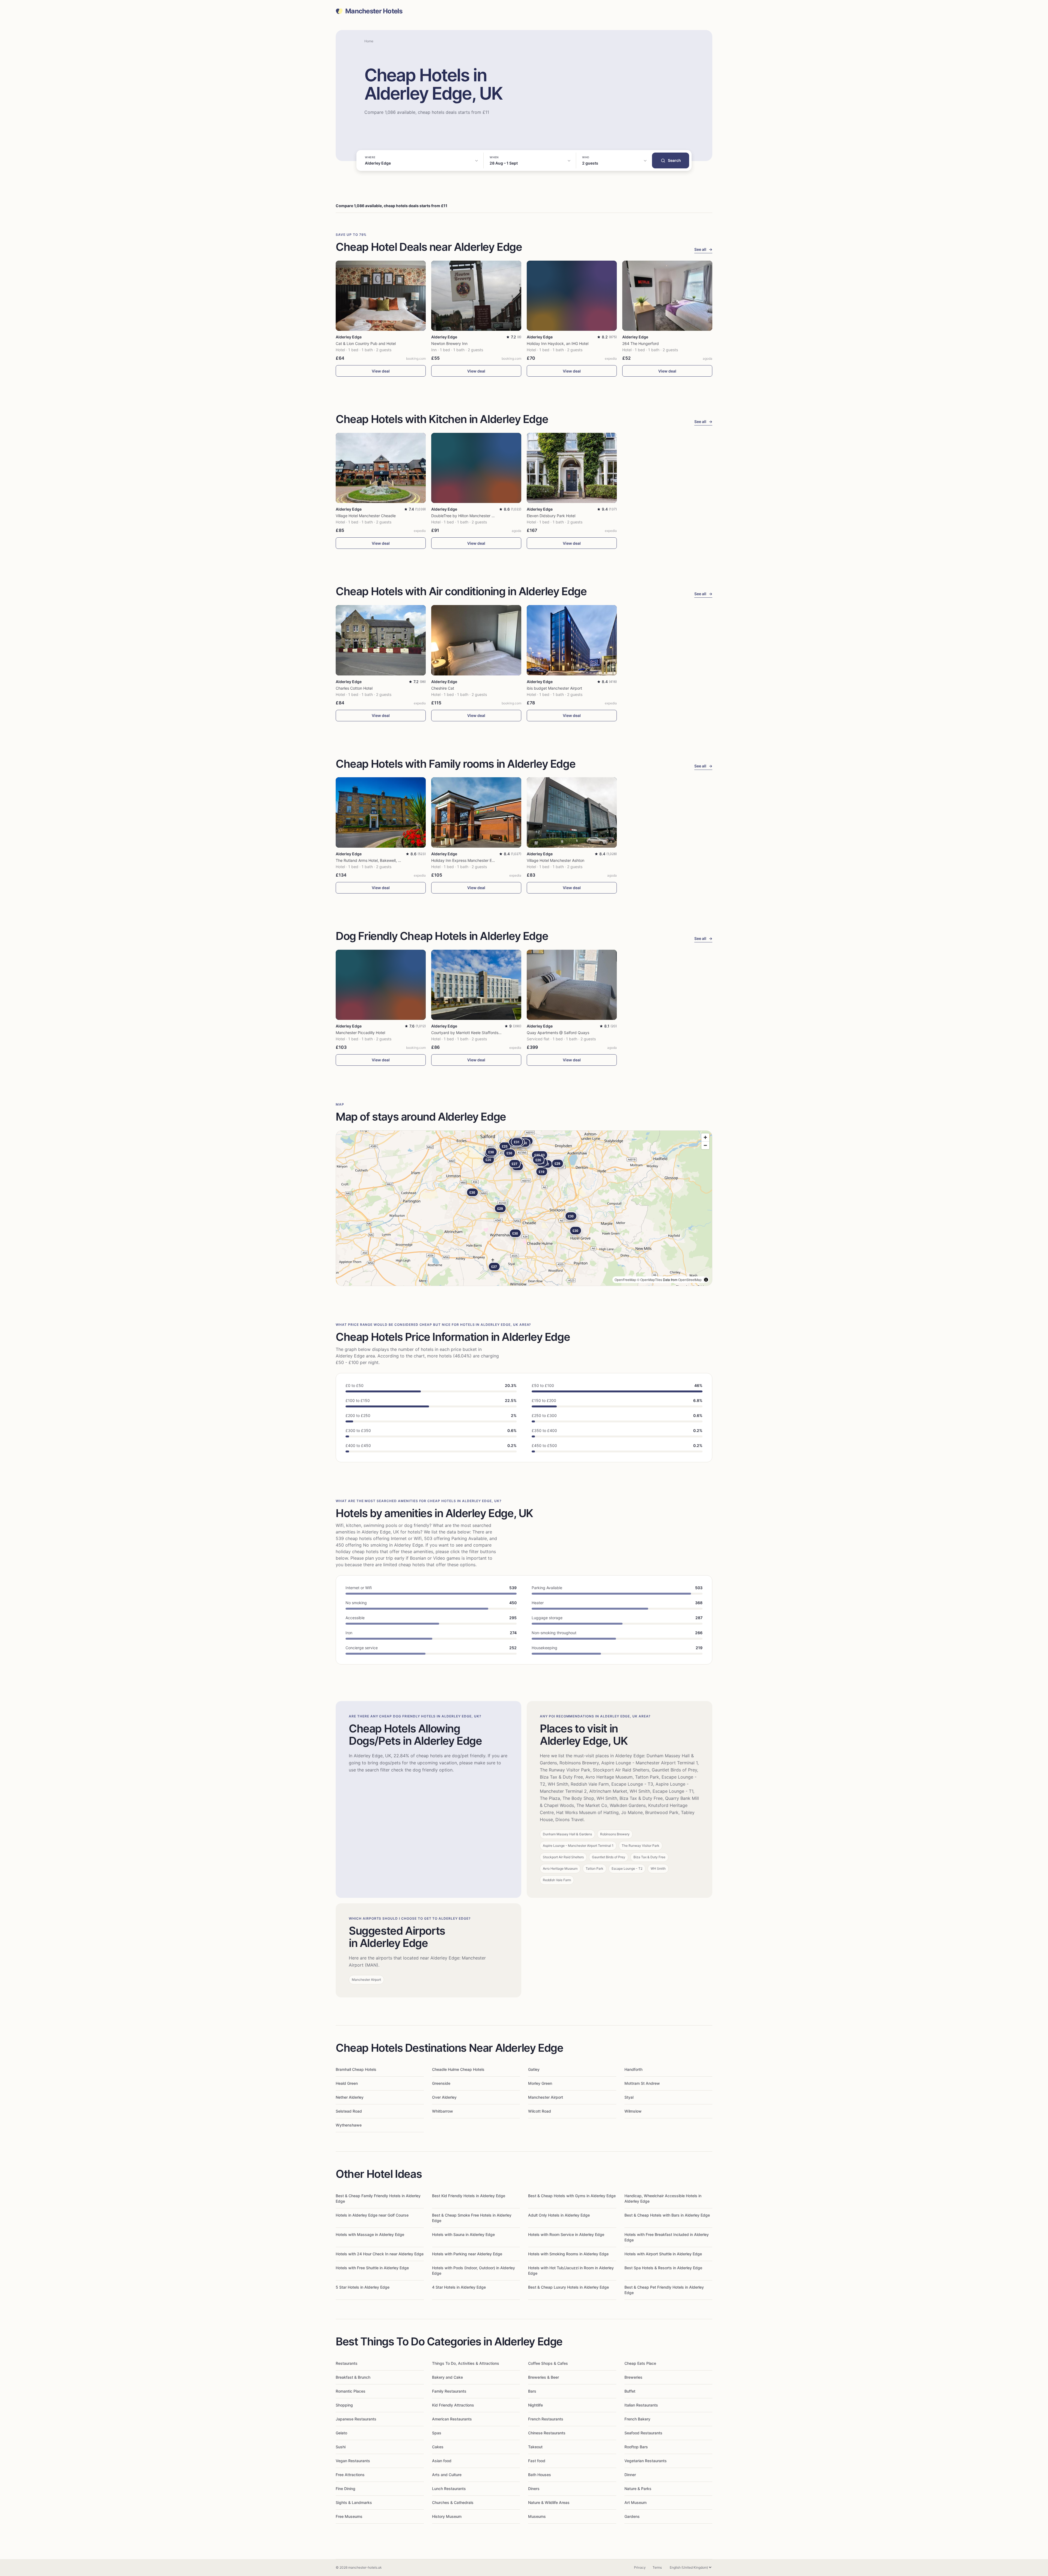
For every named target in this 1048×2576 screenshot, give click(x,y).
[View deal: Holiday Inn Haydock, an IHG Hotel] (572, 296)
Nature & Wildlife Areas (549, 2502)
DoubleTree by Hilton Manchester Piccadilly (470, 516)
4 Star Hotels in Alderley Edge (459, 2287)
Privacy (640, 2567)
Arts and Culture (447, 2475)
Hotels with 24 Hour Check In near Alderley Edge (380, 2254)
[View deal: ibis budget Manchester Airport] (572, 640)
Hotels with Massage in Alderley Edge (370, 2234)
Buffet (630, 2391)
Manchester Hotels (374, 11)
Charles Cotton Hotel (354, 688)
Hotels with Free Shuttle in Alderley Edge (372, 2268)
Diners (534, 2489)
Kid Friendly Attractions (453, 2405)
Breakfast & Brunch (353, 2377)
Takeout (535, 2447)
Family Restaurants (449, 2391)
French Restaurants (546, 2419)
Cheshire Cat (443, 688)
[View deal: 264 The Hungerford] (667, 296)
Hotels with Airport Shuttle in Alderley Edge (663, 2254)
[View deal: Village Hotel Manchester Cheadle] (381, 468)
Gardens (632, 2516)
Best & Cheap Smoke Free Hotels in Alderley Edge (472, 2218)
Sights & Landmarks (354, 2502)
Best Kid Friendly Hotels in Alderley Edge (469, 2196)
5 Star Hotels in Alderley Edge (363, 2287)
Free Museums (349, 2516)
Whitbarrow (443, 2111)
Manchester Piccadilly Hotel (360, 1033)
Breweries (633, 2377)
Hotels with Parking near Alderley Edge (467, 2254)
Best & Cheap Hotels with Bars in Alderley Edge (667, 2215)
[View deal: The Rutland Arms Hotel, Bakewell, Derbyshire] (381, 812)
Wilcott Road (540, 2111)
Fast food (537, 2461)
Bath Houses (540, 2475)
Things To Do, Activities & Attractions (466, 2363)
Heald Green (347, 2083)
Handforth (633, 2069)
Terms (657, 2567)
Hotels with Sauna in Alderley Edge (463, 2234)
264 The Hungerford (641, 343)
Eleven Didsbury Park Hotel (551, 516)
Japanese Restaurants (356, 2419)
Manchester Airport (546, 2097)
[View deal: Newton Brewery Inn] (476, 296)
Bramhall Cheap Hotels (356, 2069)
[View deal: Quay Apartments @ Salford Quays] (572, 985)
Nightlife (535, 2405)
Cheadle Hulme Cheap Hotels (458, 2069)
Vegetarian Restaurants (646, 2461)
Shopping (344, 2405)
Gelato (341, 2433)
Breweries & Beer (544, 2377)
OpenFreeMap (625, 1280)
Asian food (442, 2461)
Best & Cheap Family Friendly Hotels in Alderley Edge (378, 2198)
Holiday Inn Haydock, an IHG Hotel (558, 343)
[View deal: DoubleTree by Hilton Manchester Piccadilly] (476, 468)
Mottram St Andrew (642, 2083)
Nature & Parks (638, 2489)
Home (369, 41)
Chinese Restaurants (547, 2433)
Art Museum (635, 2502)
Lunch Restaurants (449, 2489)
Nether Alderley (350, 2097)
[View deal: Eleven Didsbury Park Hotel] (572, 468)
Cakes (438, 2447)
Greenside (441, 2083)
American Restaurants (452, 2419)
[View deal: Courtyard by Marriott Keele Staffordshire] (476, 985)
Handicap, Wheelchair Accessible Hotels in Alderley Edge (663, 2198)
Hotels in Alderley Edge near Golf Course (372, 2215)
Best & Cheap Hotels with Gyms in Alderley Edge (572, 2196)
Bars (532, 2391)
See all (703, 249)
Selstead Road (349, 2111)
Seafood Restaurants (643, 2433)
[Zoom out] (705, 1145)
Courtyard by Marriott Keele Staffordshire (468, 1033)
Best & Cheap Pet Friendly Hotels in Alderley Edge (664, 2290)
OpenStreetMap (690, 1280)
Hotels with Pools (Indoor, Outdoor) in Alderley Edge (474, 2270)
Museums (537, 2516)
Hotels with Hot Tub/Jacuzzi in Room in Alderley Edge (571, 2270)
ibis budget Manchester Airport (554, 688)
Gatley (534, 2069)
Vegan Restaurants (353, 2461)
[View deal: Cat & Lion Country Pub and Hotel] (381, 296)
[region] (524, 1208)
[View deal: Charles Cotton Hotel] (381, 640)
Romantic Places (351, 2391)
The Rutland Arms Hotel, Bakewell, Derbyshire (376, 860)
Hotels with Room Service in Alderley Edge (566, 2234)
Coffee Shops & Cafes (548, 2363)
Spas (437, 2433)
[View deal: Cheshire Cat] (476, 640)
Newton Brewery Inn (449, 343)
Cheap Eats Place (640, 2363)
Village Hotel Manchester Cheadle (366, 516)
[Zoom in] (705, 1137)
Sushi (341, 2447)
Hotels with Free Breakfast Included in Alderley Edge (667, 2237)
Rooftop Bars (636, 2447)
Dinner (630, 2475)
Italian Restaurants (641, 2405)
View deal (381, 371)
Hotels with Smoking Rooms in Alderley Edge (568, 2254)
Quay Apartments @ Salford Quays (558, 1033)
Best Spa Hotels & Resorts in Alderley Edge (663, 2268)
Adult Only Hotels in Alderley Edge (559, 2215)
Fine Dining (346, 2489)
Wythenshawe (349, 2125)
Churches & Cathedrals (453, 2502)
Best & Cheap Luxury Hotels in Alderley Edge (568, 2287)
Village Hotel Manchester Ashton (556, 860)
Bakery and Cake (447, 2377)
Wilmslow (633, 2111)
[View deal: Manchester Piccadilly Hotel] (381, 985)
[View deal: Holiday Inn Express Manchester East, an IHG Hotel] (476, 812)
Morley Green (540, 2083)
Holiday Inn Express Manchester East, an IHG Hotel (477, 860)
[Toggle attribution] (706, 1280)
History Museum (447, 2516)
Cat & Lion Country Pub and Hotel (366, 343)
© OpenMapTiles (650, 1280)
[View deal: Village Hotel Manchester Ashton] (572, 812)
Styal (629, 2097)
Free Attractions (350, 2475)
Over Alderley (444, 2097)
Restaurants (347, 2363)
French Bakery (637, 2419)
